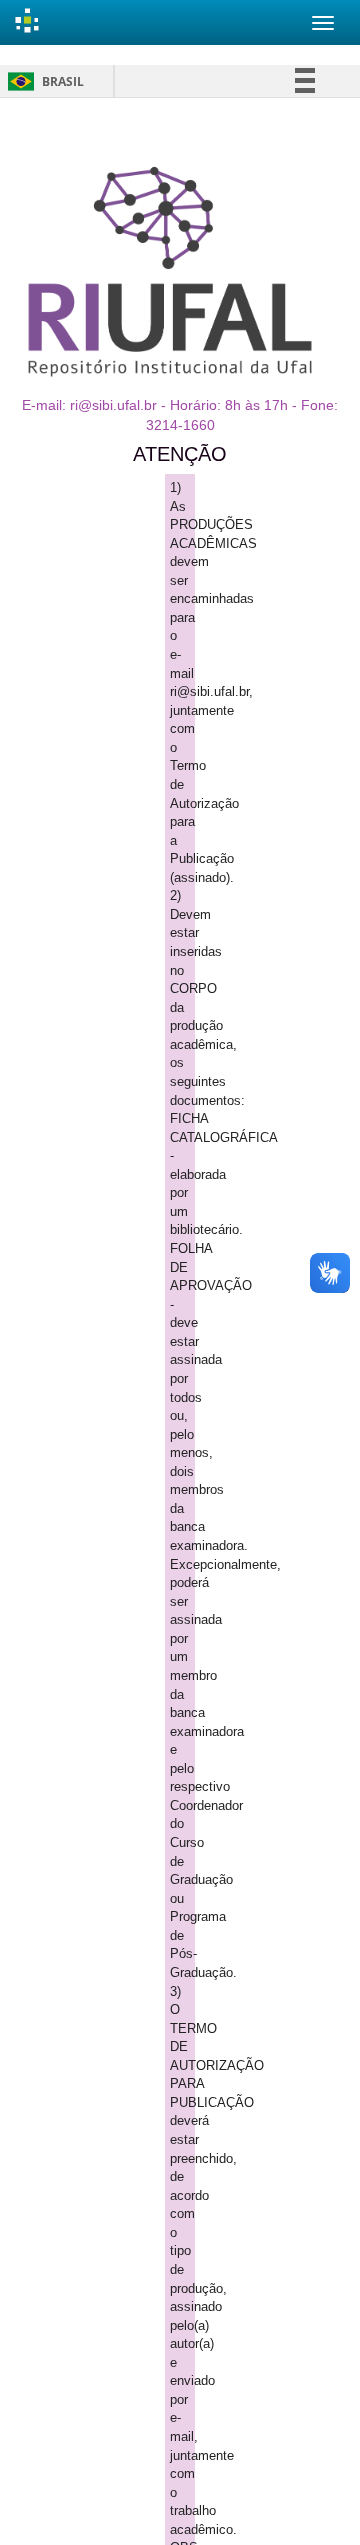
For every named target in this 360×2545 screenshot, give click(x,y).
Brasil (42, 81)
